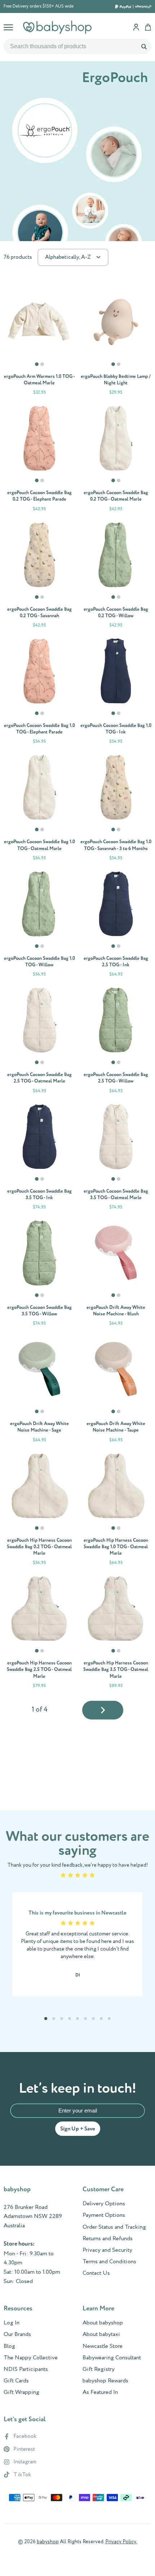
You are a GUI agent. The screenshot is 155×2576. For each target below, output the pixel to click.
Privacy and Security (107, 2250)
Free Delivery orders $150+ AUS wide (39, 6)
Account (136, 27)
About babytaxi (101, 2335)
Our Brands (17, 2335)
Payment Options (104, 2215)
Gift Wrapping (21, 2392)
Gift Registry (99, 2369)
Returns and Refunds (108, 2239)
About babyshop (103, 2323)
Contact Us (96, 2273)
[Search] (144, 46)
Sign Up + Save (78, 2129)
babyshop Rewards (105, 2381)
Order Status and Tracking (114, 2227)
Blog (9, 2346)
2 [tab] (43, 367)
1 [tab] (37, 367)
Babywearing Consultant (112, 2358)
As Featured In (100, 2392)
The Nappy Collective (31, 2358)
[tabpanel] (39, 322)
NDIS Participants (26, 2369)
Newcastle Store (103, 2346)
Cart (148, 27)
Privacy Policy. (121, 2542)
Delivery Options (104, 2204)
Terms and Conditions (109, 2262)
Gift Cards (16, 2381)
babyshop (48, 2542)
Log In (12, 2323)
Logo (57, 27)
